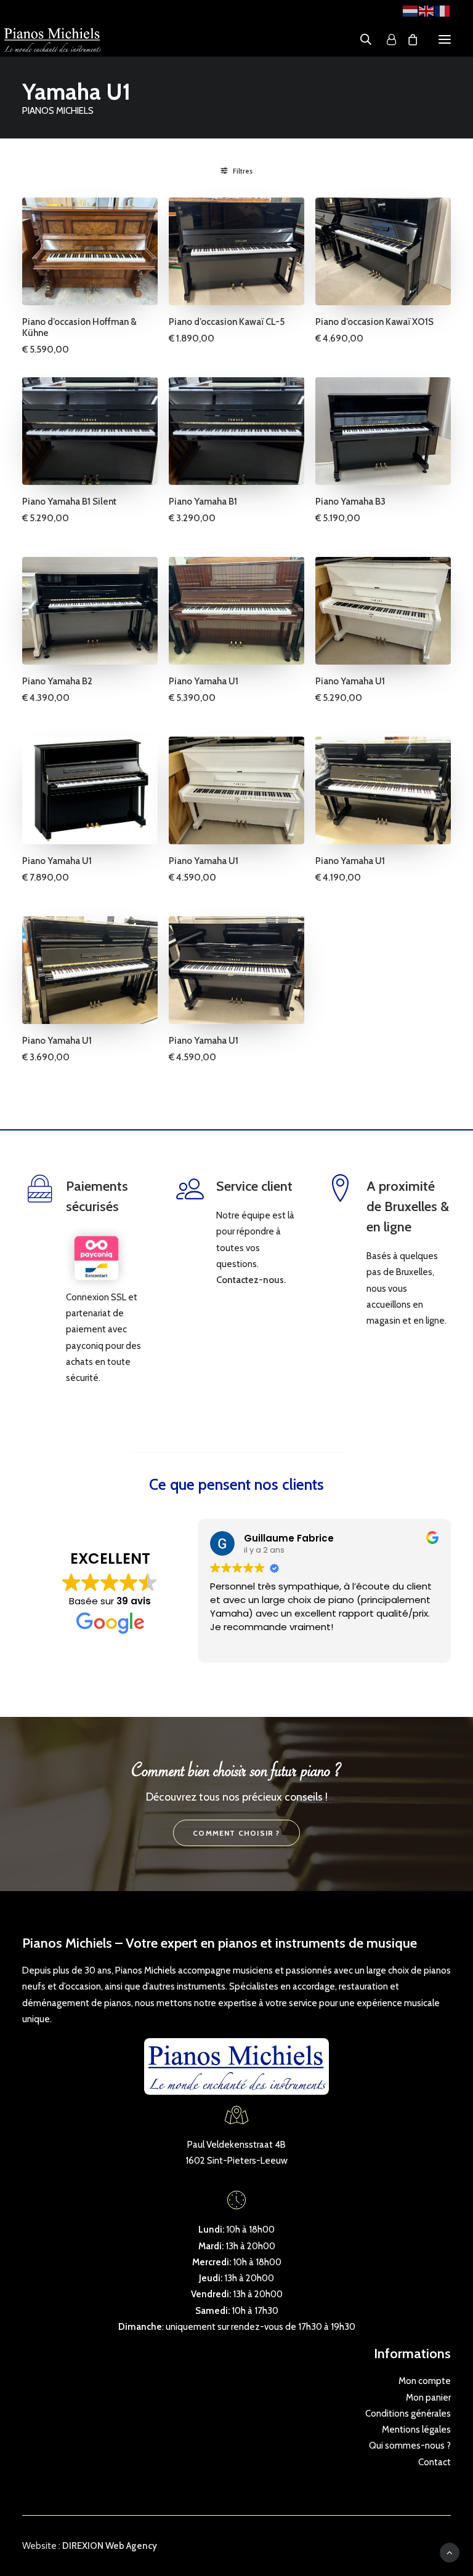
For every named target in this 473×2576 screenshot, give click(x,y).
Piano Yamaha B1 (203, 502)
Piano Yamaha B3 (350, 502)
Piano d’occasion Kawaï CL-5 (227, 322)
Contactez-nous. (251, 1280)
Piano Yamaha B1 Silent (69, 502)
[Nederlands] (411, 10)
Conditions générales (408, 2414)
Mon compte (425, 2381)
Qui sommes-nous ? (410, 2446)
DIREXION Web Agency (110, 2546)
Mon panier (428, 2398)
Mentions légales (416, 2430)
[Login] (386, 39)
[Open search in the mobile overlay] (360, 39)
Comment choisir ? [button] (236, 1833)
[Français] (443, 10)
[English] (427, 10)
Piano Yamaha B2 (57, 681)
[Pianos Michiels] (52, 39)
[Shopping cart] (407, 39)
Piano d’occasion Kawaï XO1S (374, 322)
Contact (435, 2462)
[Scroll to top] (450, 2552)
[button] (445, 39)
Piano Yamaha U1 (204, 681)
